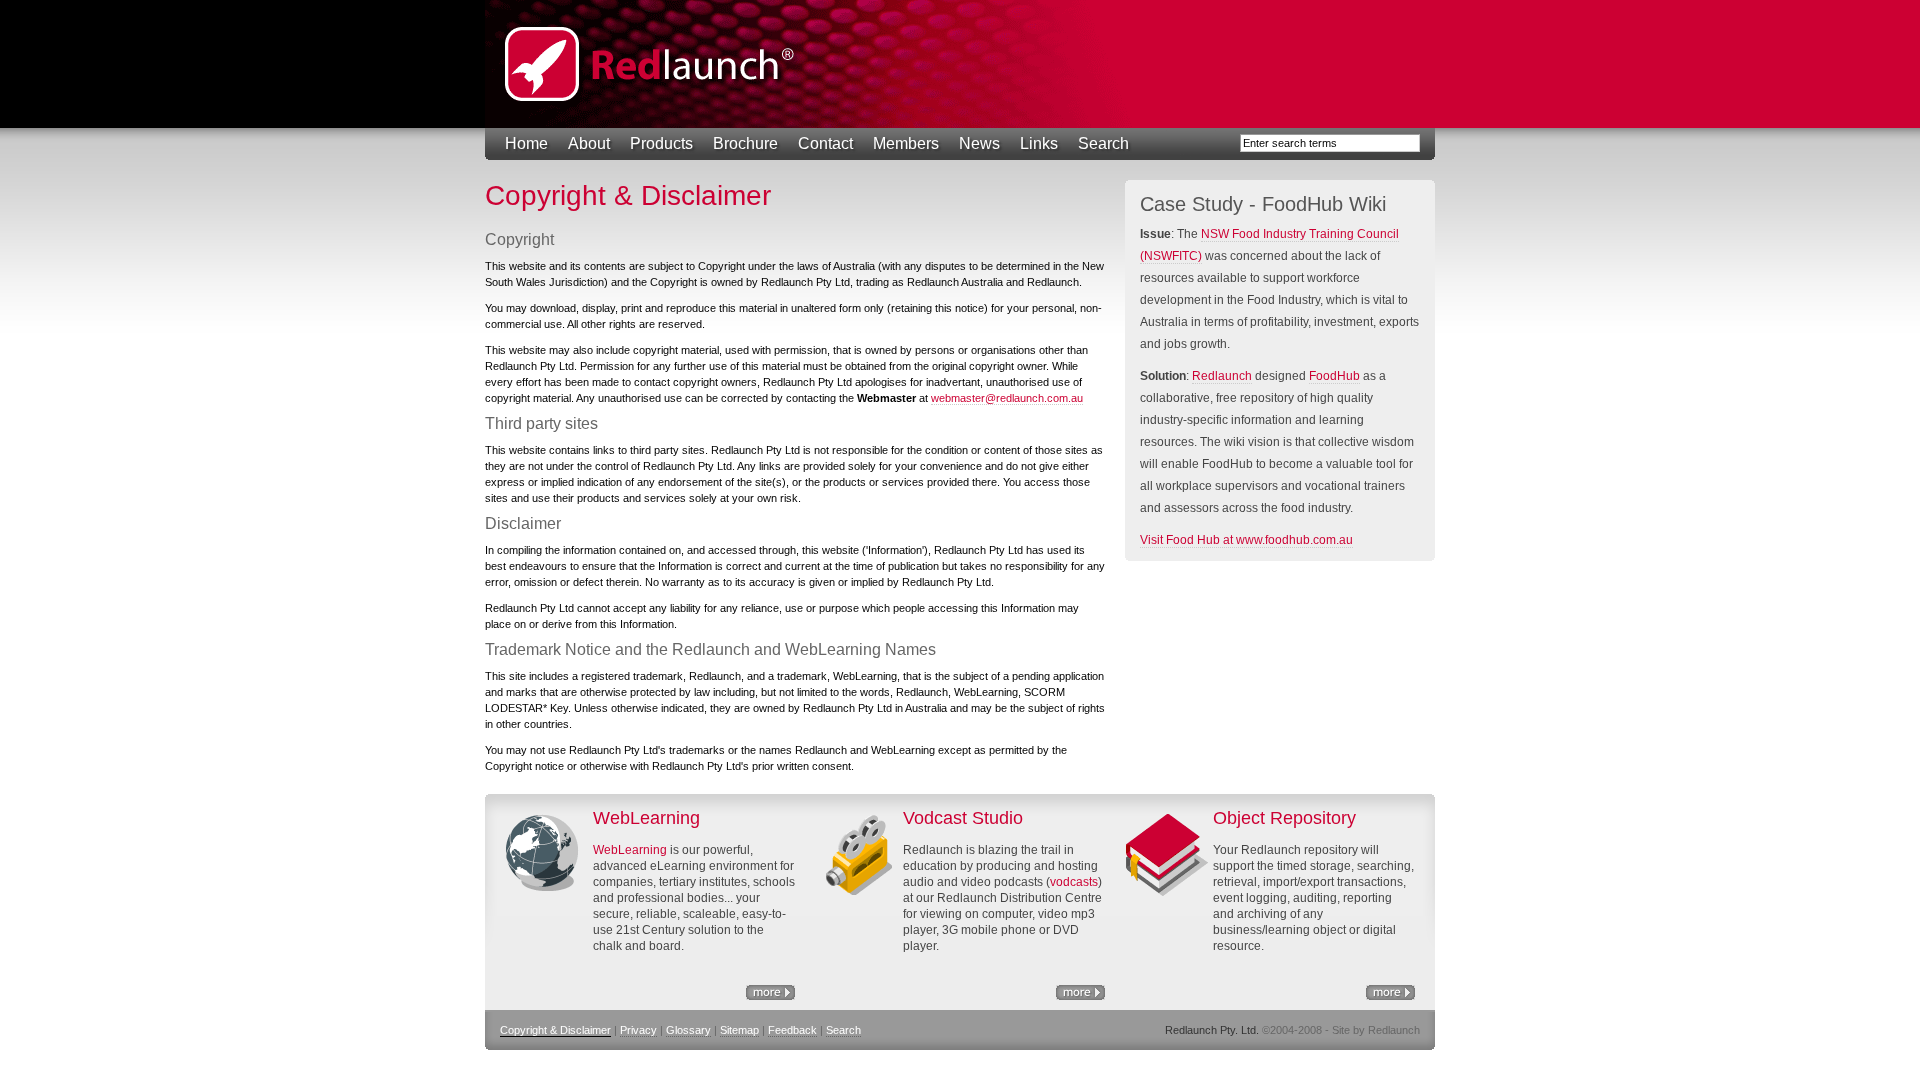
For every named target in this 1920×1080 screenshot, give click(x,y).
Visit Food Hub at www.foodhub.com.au (1246, 540)
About (589, 143)
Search (1103, 143)
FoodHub (1334, 376)
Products (661, 143)
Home (526, 143)
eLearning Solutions (770, 992)
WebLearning (630, 850)
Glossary (688, 1030)
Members (906, 143)
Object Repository (1390, 992)
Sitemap (739, 1030)
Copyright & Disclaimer (555, 1030)
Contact (825, 143)
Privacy (638, 1030)
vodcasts (1074, 882)
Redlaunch (1222, 376)
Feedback (792, 1030)
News (979, 143)
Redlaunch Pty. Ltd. (650, 64)
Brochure (745, 143)
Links (1039, 143)
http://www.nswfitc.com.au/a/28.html (1080, 992)
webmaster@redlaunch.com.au (1007, 398)
